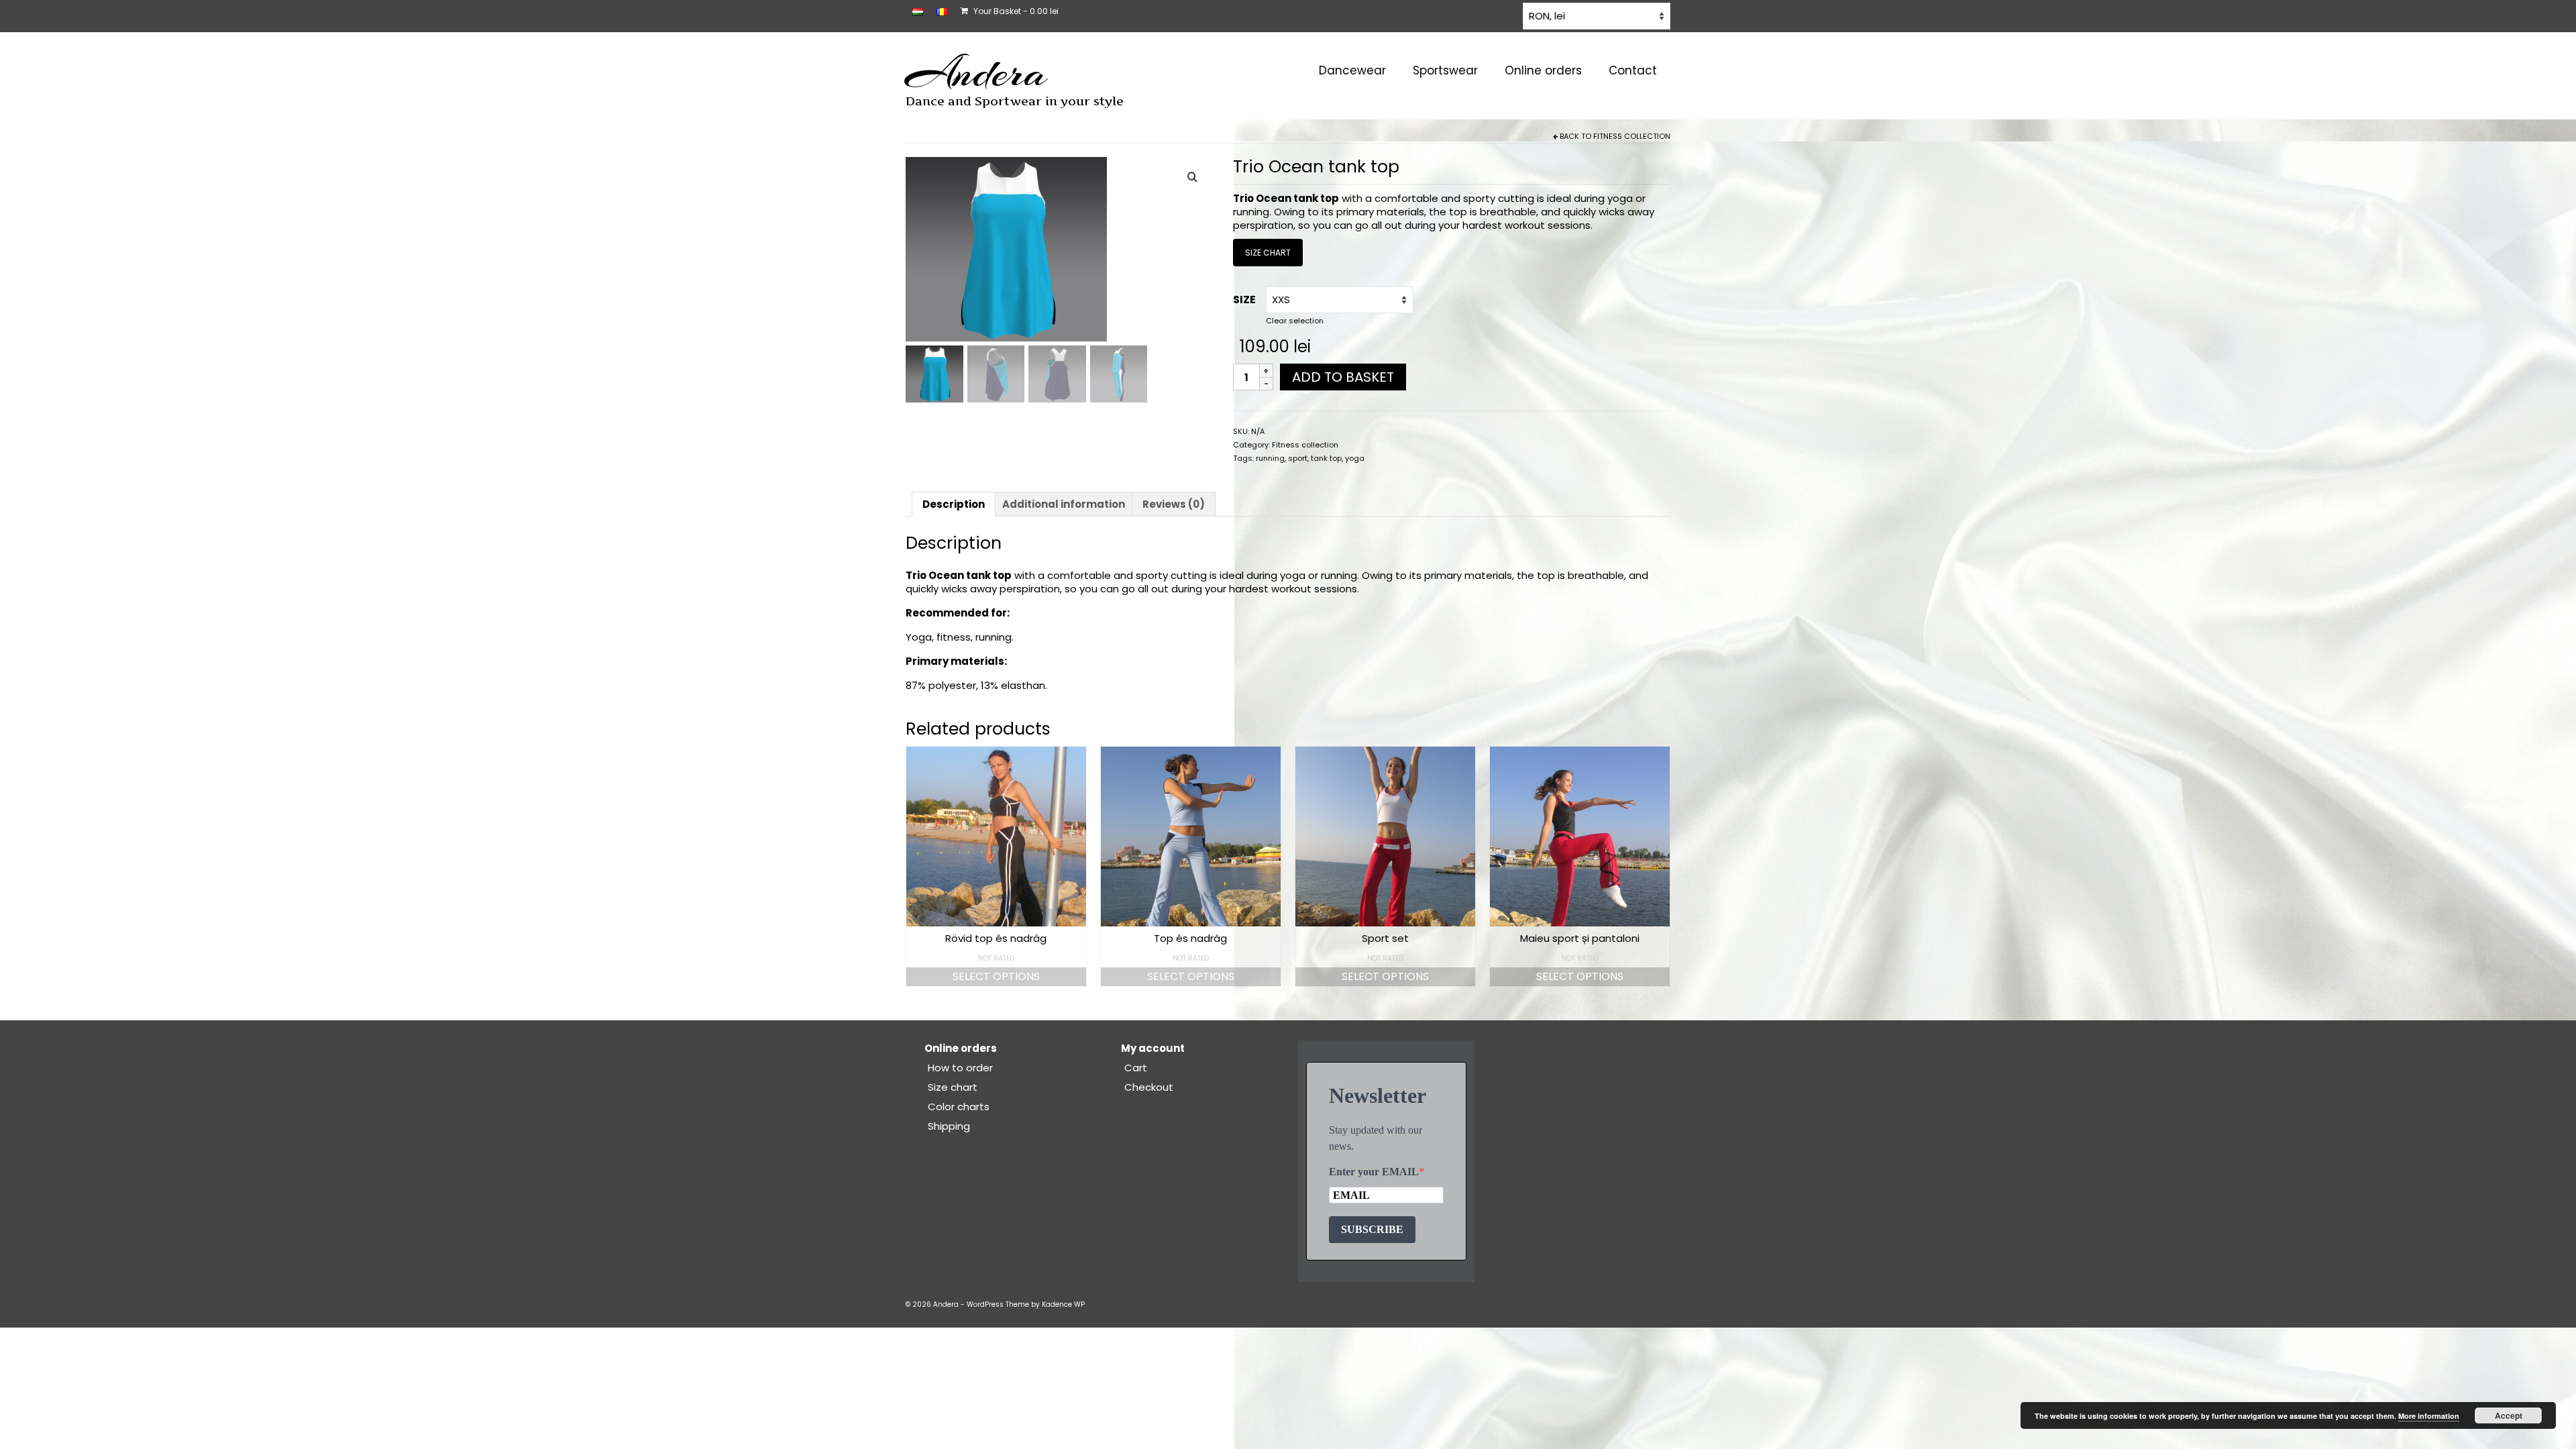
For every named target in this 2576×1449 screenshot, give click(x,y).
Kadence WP (1063, 1304)
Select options (996, 976)
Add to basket (1343, 377)
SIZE (1244, 300)
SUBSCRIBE (1372, 1229)
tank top (1326, 458)
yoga (1355, 458)
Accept (2509, 1415)
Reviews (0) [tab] (1174, 504)
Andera (976, 72)
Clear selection (1295, 321)
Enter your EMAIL (1374, 1172)
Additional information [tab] (1064, 504)
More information (2429, 1416)
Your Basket (1015, 11)
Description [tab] (954, 504)
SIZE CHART (1268, 253)
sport (1298, 458)
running (1270, 458)
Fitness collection (1632, 136)
